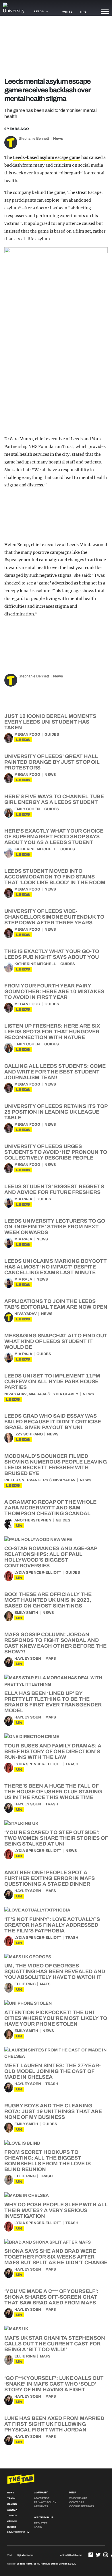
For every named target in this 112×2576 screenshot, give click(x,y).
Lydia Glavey (65, 1394)
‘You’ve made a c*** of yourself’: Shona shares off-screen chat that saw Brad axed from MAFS (51, 2297)
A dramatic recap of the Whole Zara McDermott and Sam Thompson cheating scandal (50, 1508)
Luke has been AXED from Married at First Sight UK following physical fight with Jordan (54, 2424)
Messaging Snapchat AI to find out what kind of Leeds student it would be (56, 1341)
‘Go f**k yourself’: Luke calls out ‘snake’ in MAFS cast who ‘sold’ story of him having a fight (54, 2384)
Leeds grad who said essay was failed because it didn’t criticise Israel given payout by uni (53, 1422)
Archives (41, 2506)
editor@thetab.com (71, 2555)
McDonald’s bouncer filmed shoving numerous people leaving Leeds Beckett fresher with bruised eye (56, 1465)
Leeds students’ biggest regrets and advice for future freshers (54, 1189)
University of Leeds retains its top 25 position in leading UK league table (56, 1112)
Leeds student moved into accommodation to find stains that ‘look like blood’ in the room (55, 877)
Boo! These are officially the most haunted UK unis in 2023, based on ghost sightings (48, 1600)
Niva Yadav (26, 1314)
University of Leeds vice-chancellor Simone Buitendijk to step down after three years (54, 917)
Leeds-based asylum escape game (47, 157)
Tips (83, 12)
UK (19, 1526)
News (58, 139)
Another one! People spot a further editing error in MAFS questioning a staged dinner (50, 1878)
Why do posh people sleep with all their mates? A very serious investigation (56, 2210)
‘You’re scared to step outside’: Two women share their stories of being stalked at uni (56, 1838)
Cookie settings (82, 2506)
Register (41, 2523)
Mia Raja (23, 1199)
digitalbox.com (25, 2555)
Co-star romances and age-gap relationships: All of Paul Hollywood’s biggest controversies (51, 1557)
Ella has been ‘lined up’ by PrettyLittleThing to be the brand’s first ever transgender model (53, 1702)
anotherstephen (33, 1520)
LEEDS (23, 740)
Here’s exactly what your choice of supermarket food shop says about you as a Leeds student (54, 837)
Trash (72, 1764)
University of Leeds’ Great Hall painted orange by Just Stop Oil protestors (52, 762)
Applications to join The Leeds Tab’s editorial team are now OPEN (56, 1304)
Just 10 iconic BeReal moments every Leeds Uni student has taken (50, 722)
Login (38, 2527)
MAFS (51, 1659)
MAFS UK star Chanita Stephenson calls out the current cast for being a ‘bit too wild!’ (55, 2344)
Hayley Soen (28, 1659)
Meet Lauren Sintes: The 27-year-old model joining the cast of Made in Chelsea (53, 2071)
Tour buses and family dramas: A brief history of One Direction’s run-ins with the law (53, 1751)
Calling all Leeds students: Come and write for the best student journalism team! (55, 1072)
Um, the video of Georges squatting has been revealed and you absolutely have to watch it (55, 1971)
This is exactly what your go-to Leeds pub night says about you (52, 954)
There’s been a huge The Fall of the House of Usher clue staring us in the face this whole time (53, 1792)
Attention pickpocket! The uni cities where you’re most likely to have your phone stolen (56, 2018)
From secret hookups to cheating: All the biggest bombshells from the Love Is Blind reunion (48, 2161)
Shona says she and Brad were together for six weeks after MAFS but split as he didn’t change (56, 2257)
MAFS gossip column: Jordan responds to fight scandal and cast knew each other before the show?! (55, 1643)
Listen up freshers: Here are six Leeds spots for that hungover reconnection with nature (52, 1032)
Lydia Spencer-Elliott (38, 1573)
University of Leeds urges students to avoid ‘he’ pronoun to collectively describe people (56, 1152)
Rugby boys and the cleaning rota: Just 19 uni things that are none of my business (53, 2111)
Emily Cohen (27, 809)
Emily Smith (26, 1613)
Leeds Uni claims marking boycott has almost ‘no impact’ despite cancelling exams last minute (56, 1267)
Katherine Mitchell (35, 849)
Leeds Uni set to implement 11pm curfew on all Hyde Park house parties (52, 1381)
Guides (52, 734)
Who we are (78, 2498)
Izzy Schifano (29, 1434)
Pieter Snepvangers (26, 1480)
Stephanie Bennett (34, 139)
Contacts (77, 2502)
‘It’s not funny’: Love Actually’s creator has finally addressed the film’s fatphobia (52, 1925)
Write (67, 12)
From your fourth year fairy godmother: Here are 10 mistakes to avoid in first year (54, 991)
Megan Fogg (27, 734)
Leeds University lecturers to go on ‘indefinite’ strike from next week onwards (55, 1227)
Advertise (42, 2498)
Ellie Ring (25, 1984)
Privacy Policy (45, 2502)
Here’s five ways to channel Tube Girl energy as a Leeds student (54, 799)
